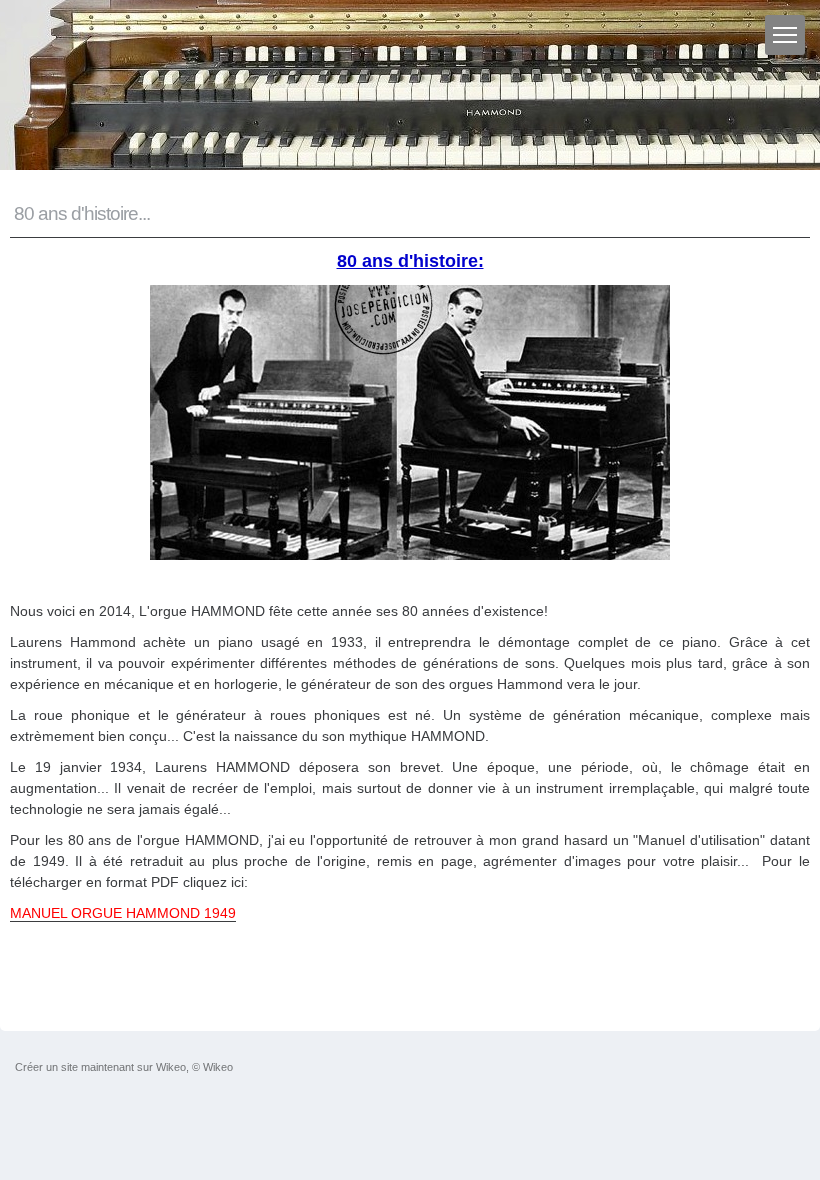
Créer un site (46, 1067)
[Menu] (785, 35)
